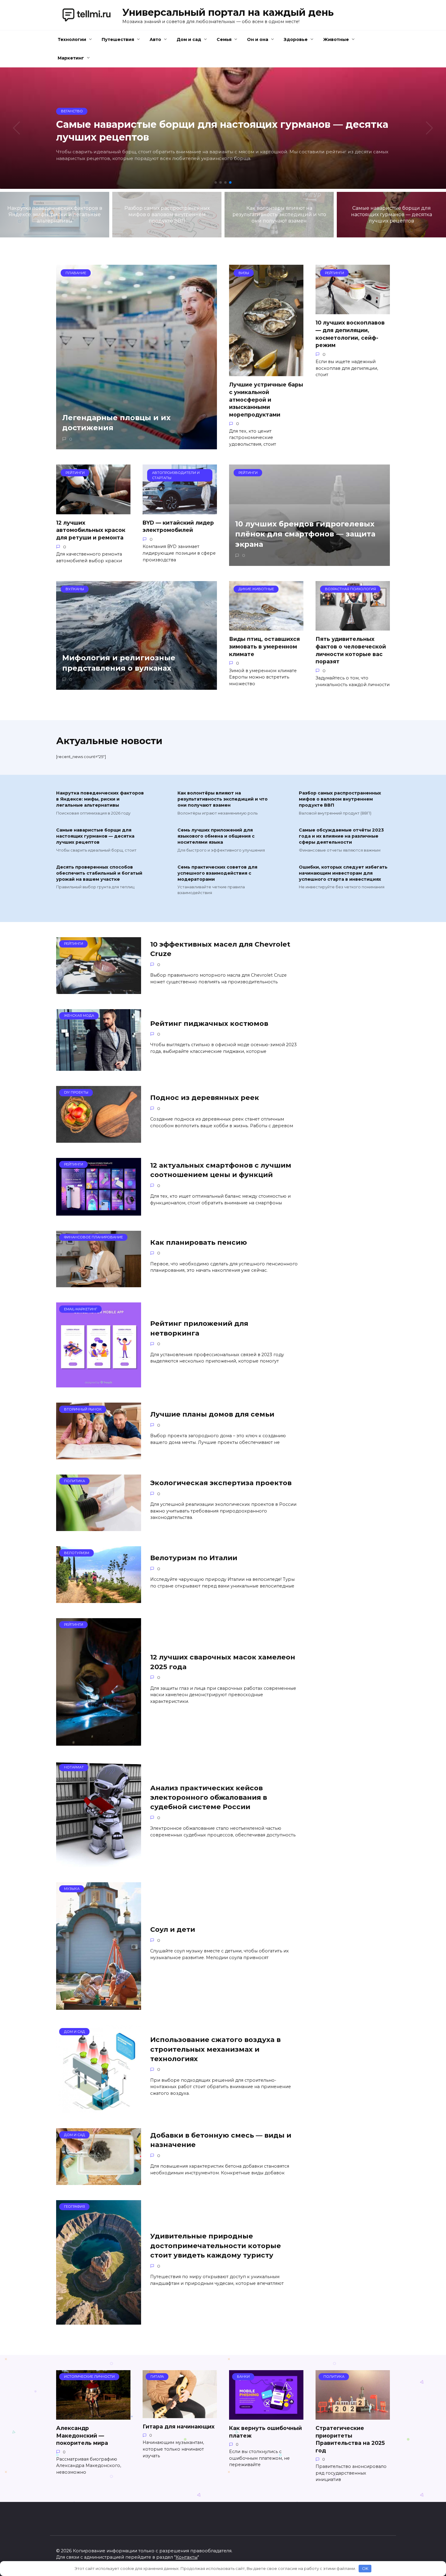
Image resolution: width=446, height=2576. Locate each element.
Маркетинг (71, 58)
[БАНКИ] (266, 2416)
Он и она (258, 39)
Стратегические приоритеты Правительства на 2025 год (350, 2439)
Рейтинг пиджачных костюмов (209, 1023)
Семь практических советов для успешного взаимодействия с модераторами (217, 873)
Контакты (187, 2557)
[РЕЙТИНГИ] (99, 990)
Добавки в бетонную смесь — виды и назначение (221, 2140)
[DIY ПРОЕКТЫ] (99, 1139)
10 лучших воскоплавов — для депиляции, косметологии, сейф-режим (350, 334)
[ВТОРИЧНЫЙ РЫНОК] (99, 1456)
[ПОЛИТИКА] (99, 1527)
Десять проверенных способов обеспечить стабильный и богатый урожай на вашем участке (99, 873)
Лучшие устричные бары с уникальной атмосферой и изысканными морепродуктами (266, 400)
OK (365, 2568)
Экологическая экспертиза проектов (221, 1483)
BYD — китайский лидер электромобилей (178, 526)
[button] (216, 182)
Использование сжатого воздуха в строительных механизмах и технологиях (215, 2049)
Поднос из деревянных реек (205, 1098)
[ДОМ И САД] (99, 2109)
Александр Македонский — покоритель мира (82, 2435)
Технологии (72, 39)
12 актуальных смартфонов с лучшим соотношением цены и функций (221, 1170)
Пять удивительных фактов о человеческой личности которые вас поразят (351, 650)
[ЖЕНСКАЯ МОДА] (99, 1067)
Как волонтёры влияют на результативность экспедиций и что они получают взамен (223, 799)
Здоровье (296, 39)
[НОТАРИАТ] (99, 1863)
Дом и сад (189, 39)
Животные (336, 39)
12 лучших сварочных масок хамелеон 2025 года (223, 1662)
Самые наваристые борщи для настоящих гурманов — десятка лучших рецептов (95, 836)
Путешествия (118, 39)
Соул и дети (173, 1929)
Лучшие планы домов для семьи (212, 1414)
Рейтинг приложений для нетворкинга (199, 1328)
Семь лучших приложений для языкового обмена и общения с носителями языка (216, 836)
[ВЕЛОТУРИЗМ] (99, 1599)
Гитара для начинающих (179, 2426)
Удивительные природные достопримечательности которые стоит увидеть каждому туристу (216, 2246)
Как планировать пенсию (199, 1242)
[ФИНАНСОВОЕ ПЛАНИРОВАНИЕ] (99, 1283)
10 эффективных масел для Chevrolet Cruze (220, 949)
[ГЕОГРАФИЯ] (99, 2321)
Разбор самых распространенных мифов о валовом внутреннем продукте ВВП (340, 799)
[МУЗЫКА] (99, 2006)
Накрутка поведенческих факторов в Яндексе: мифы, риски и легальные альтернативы (100, 799)
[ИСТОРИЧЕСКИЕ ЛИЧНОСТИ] (93, 2416)
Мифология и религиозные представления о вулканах (119, 663)
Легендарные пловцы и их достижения (116, 423)
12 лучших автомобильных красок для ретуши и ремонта (91, 530)
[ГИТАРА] (180, 2414)
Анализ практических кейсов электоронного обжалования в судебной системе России (209, 1797)
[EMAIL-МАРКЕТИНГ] (99, 1384)
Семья (224, 39)
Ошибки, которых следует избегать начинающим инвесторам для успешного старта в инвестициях (343, 873)
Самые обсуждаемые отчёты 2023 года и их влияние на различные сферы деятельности (341, 836)
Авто (155, 39)
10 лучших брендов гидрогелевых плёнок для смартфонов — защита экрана (305, 534)
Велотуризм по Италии (194, 1558)
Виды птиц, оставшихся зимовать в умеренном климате (264, 646)
